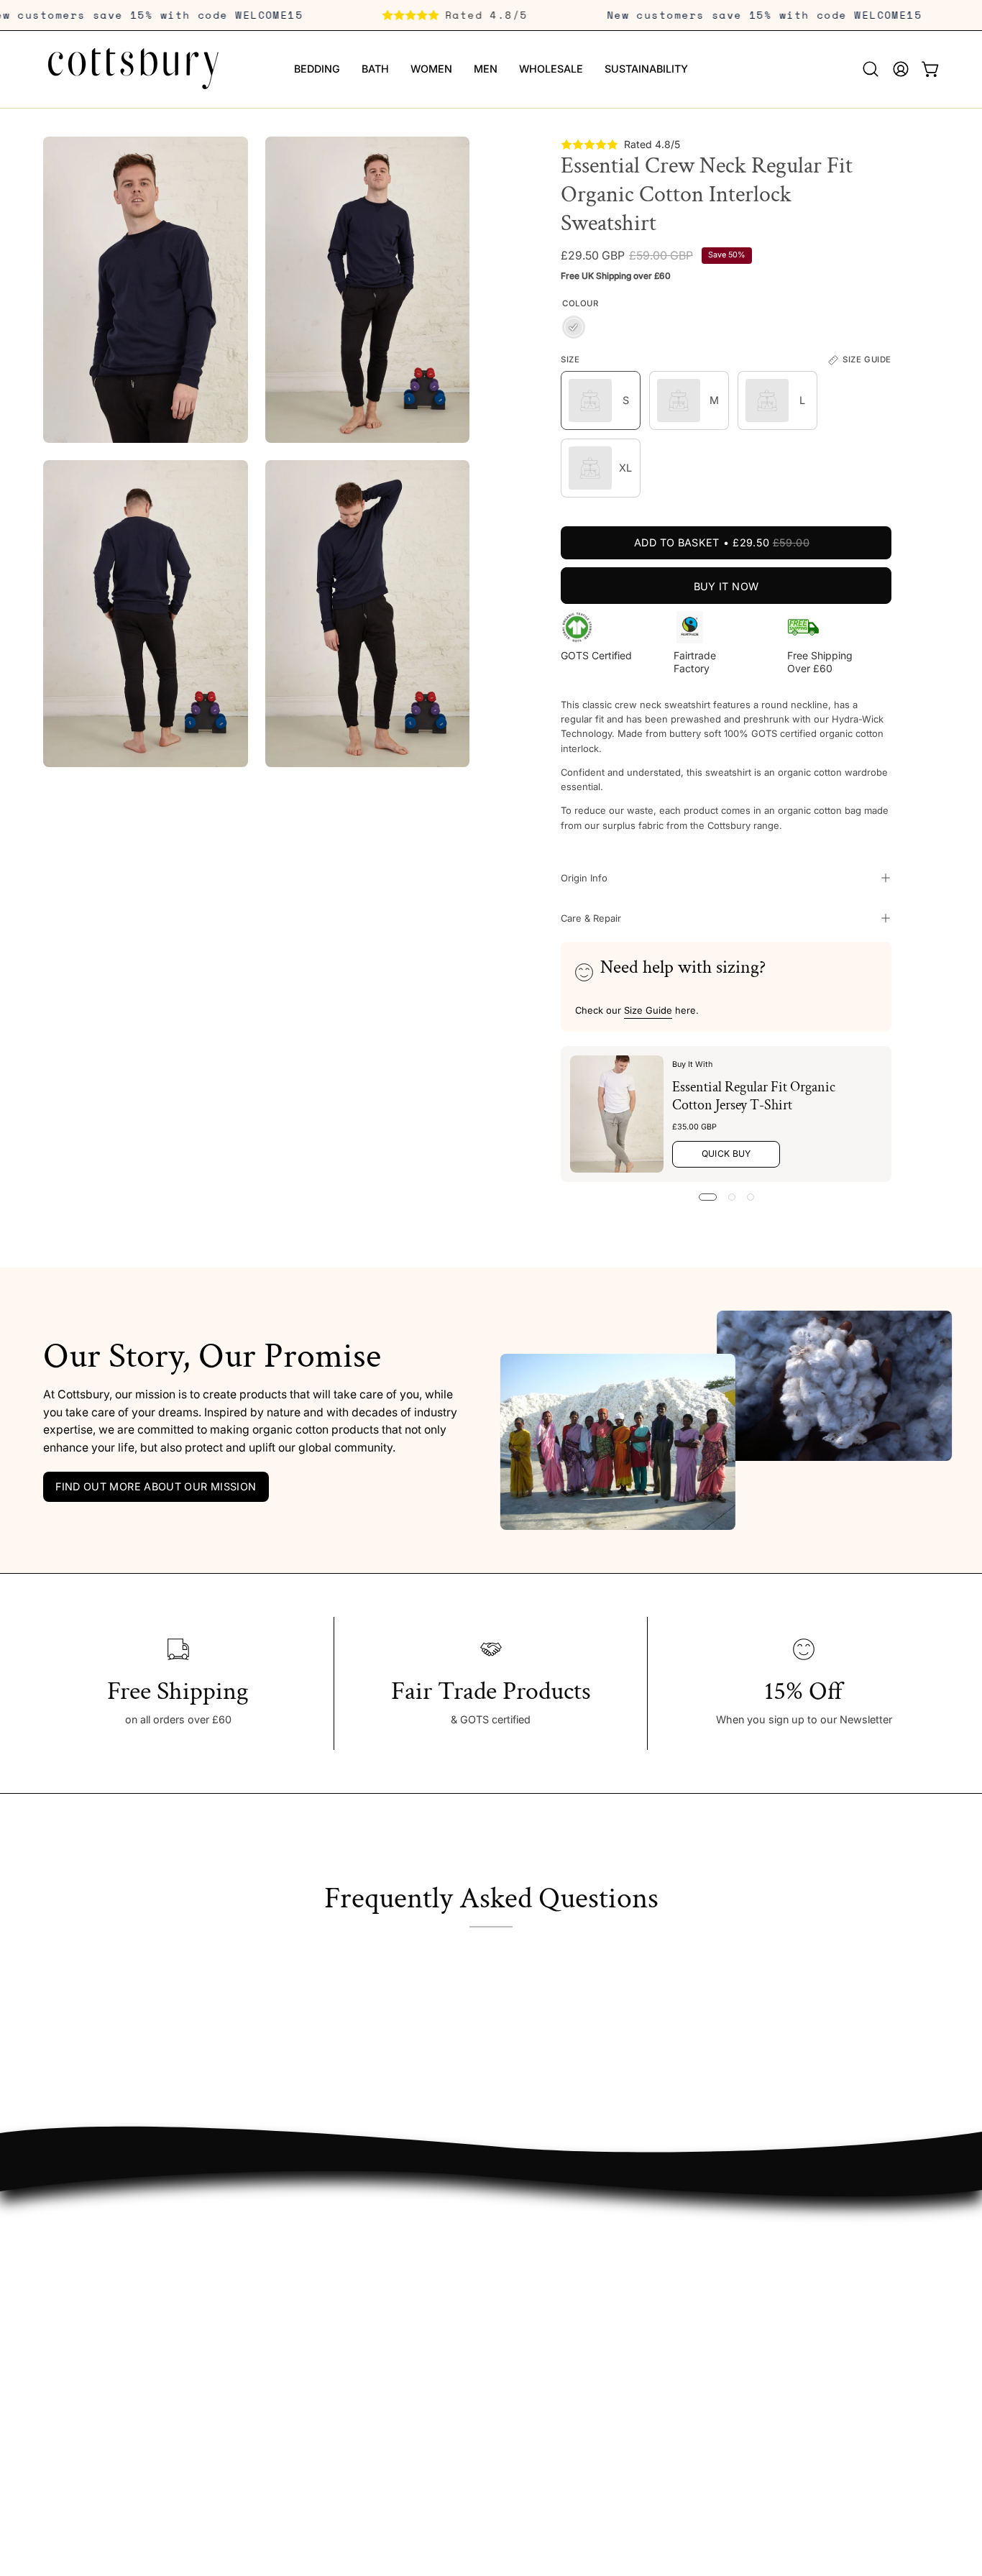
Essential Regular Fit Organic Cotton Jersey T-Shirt (754, 1095)
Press (426, 2335)
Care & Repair (591, 918)
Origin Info (584, 878)
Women (61, 2313)
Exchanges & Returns (280, 2271)
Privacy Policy (261, 2335)
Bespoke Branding (456, 2356)
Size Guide (648, 1009)
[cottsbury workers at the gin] (630, 1442)
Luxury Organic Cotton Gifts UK (120, 2399)
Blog (423, 2313)
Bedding (63, 2271)
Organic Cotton (450, 2249)
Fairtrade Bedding (86, 2377)
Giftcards (65, 2249)
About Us (436, 2228)
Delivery (247, 2249)
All (49, 2228)
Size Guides (257, 2292)
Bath (54, 2292)
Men (54, 2335)
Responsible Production (470, 2271)
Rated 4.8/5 (519, 15)
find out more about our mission (156, 1486)
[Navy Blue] (574, 328)
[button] (871, 69)
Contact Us (256, 2356)
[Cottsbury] (133, 69)
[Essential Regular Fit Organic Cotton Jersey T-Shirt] (617, 1114)
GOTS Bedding (79, 2356)
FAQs (241, 2228)
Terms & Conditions (275, 2313)
